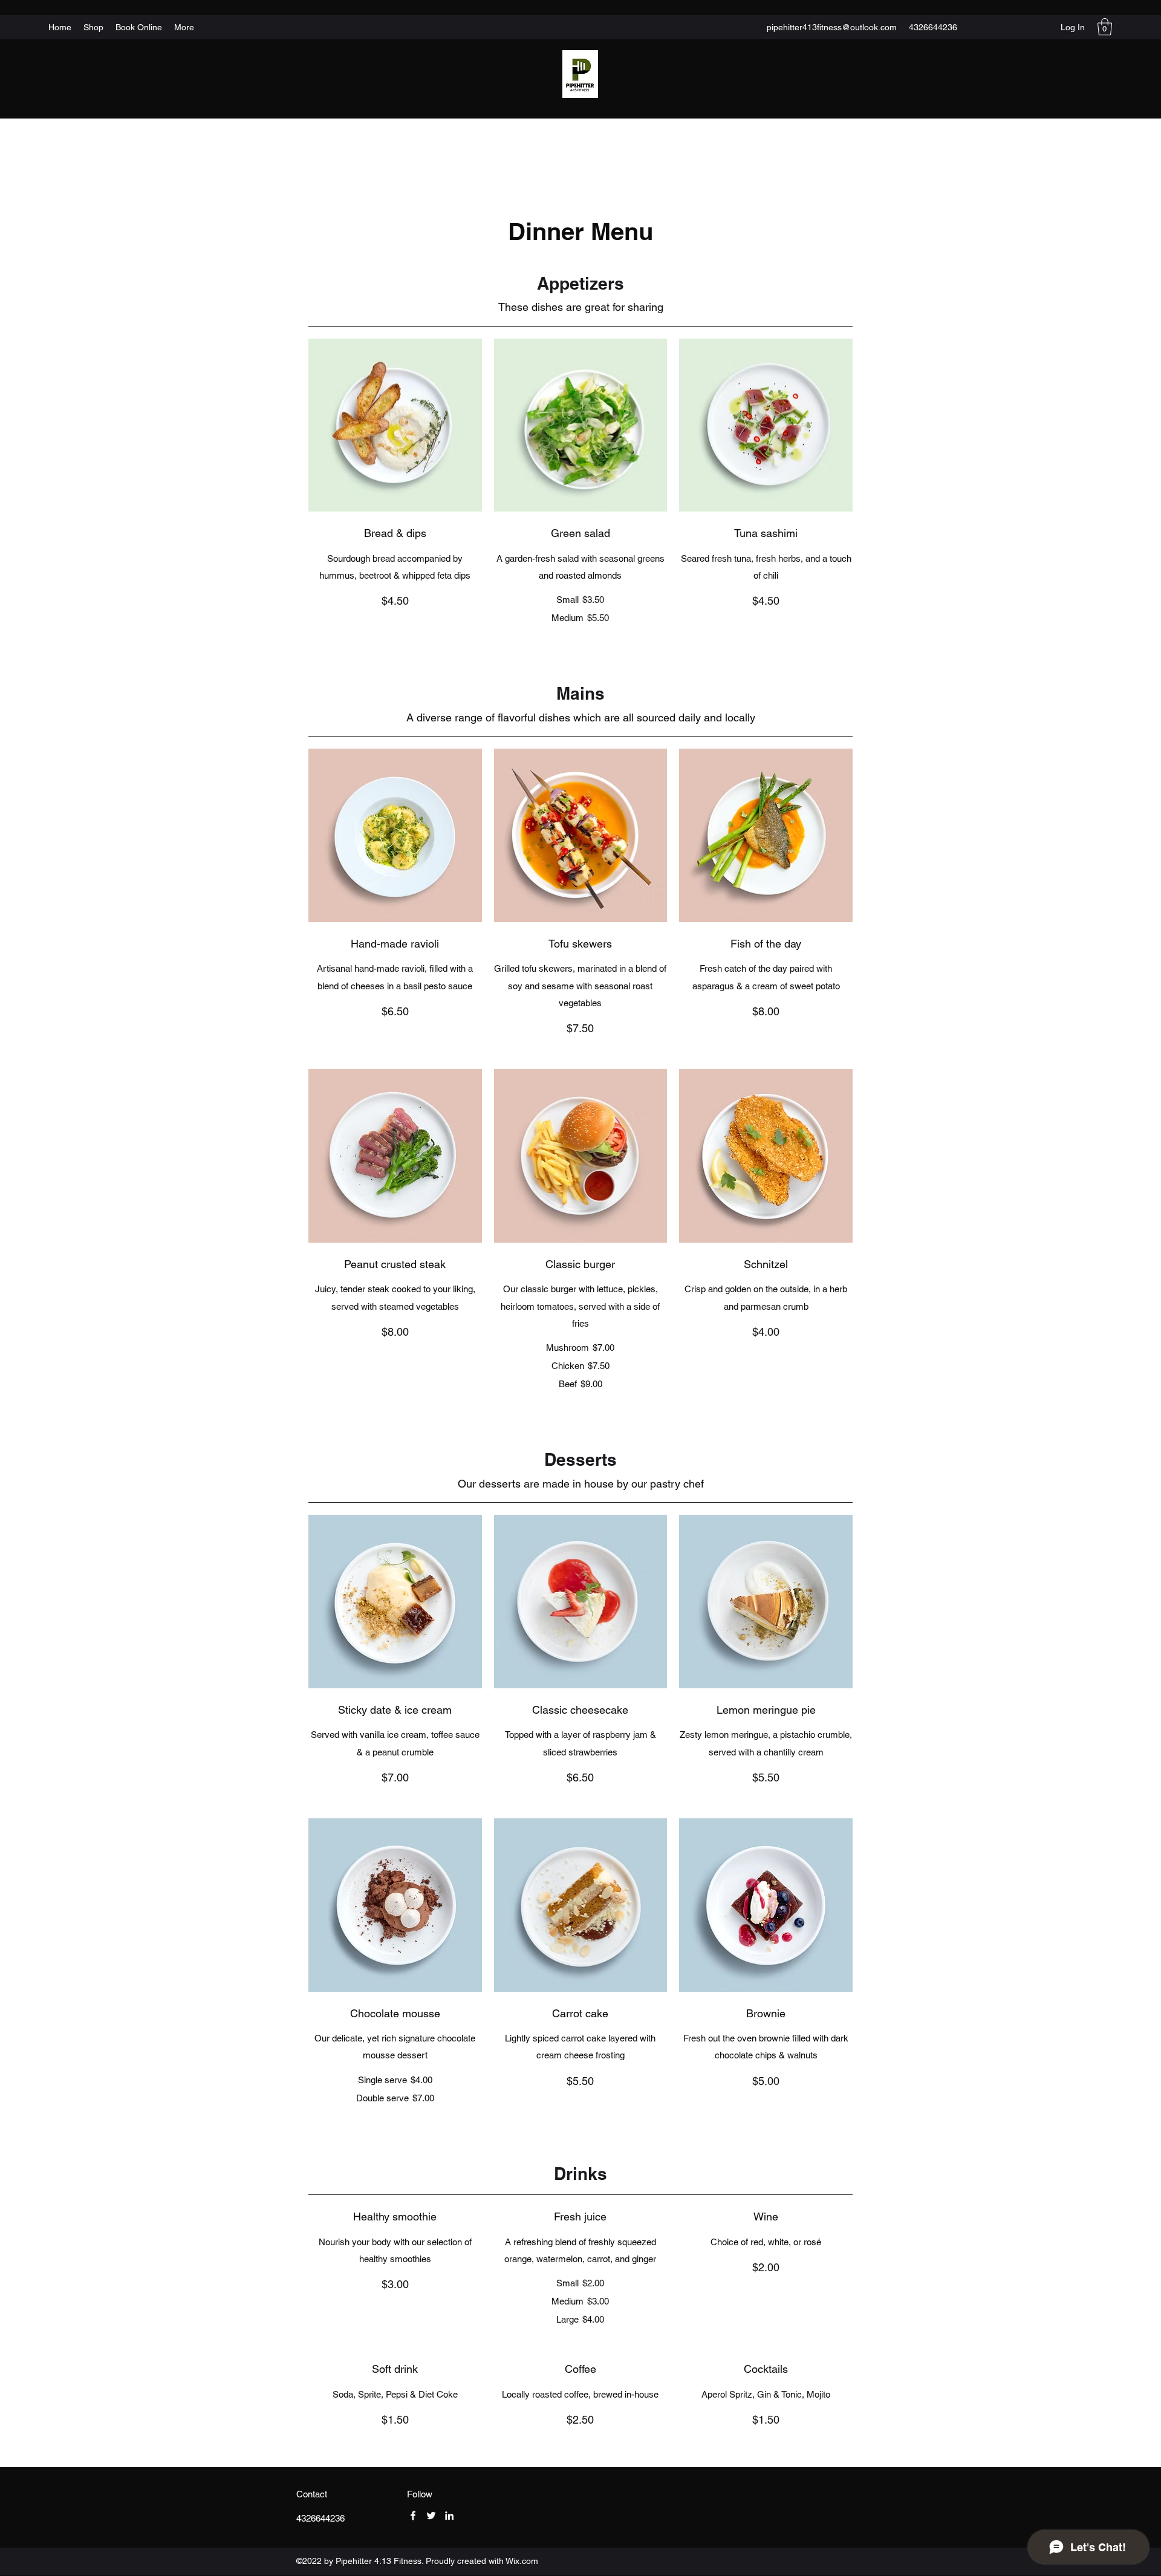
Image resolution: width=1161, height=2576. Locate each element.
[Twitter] (431, 2516)
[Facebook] (413, 2516)
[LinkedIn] (449, 2516)
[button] (1105, 27)
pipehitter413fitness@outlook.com (832, 27)
